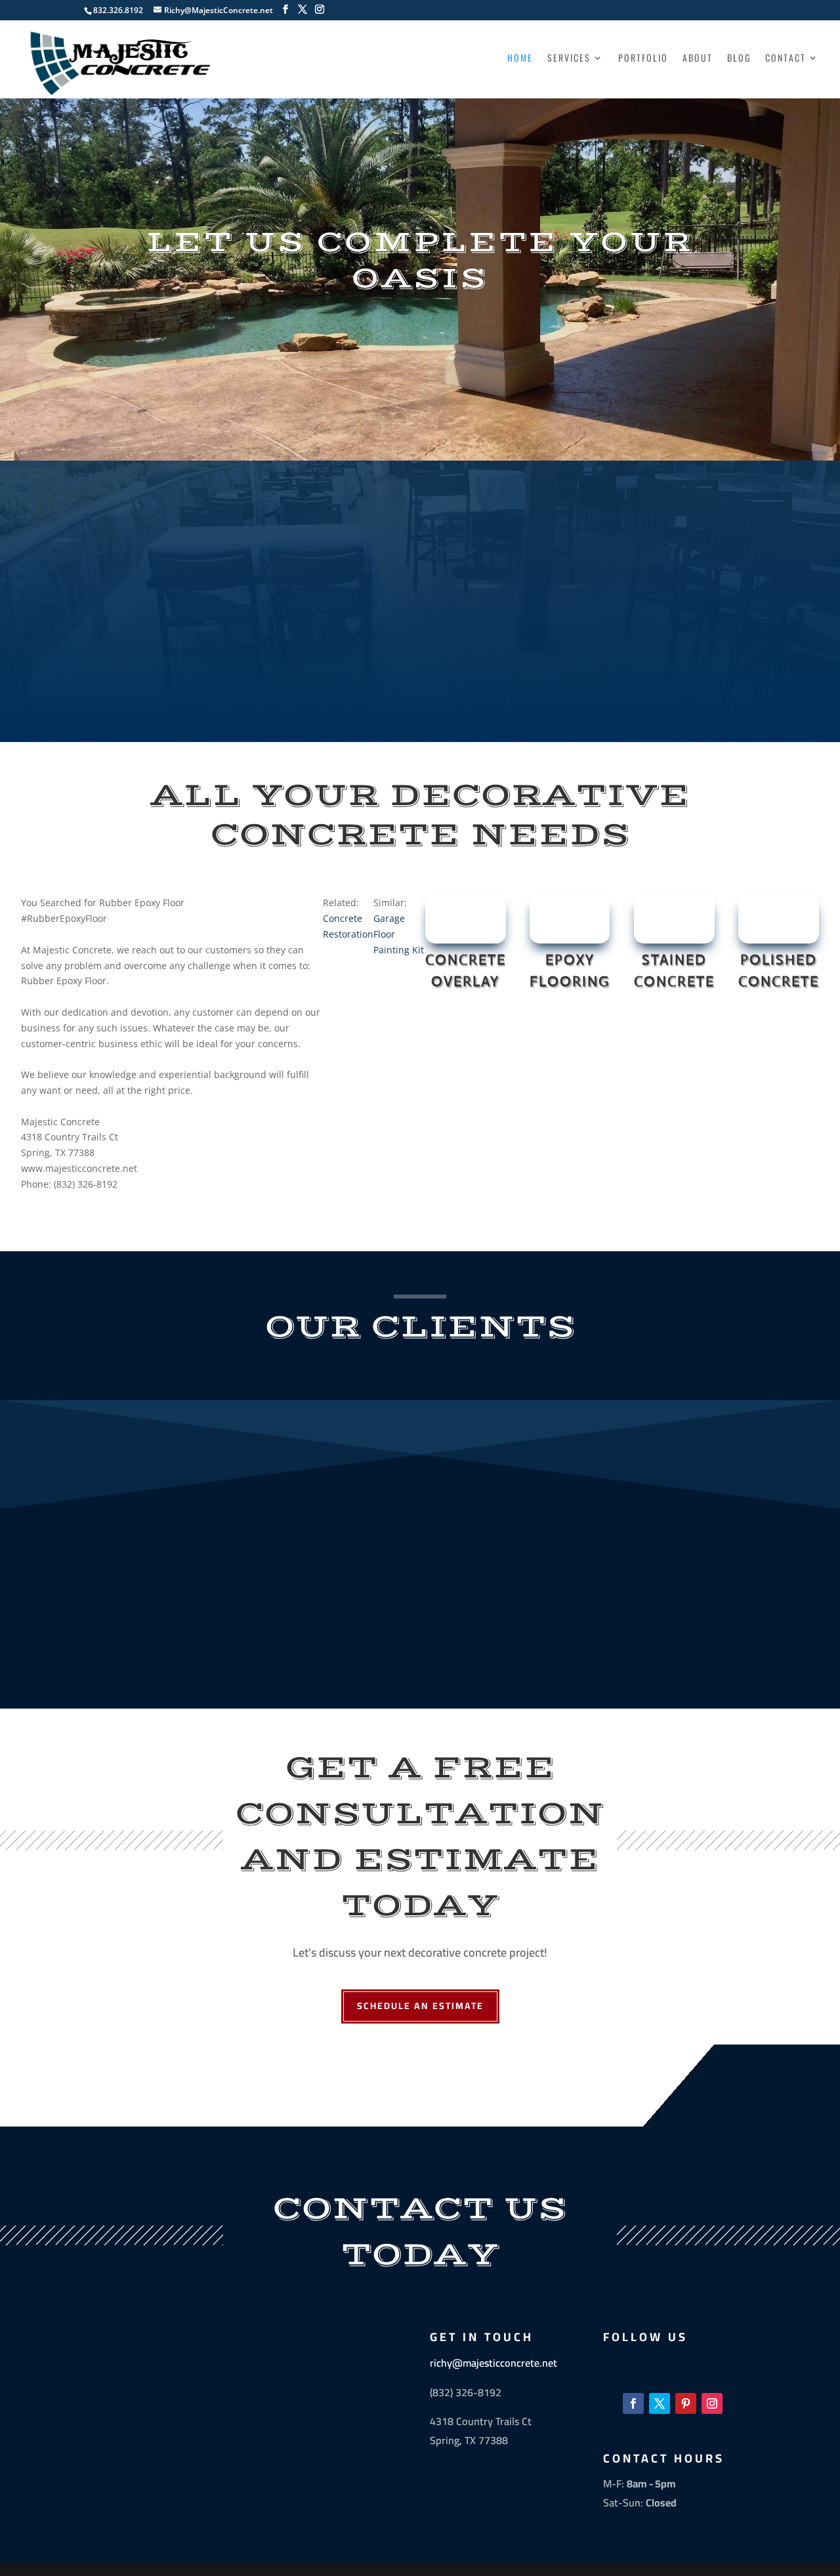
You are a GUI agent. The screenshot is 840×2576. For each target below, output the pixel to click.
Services (569, 59)
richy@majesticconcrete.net (493, 2363)
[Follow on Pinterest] (686, 2403)
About (698, 59)
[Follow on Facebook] (633, 2403)
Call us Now (420, 693)
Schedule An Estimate (420, 2006)
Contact (786, 59)
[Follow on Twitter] (660, 2403)
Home (520, 59)
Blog (739, 59)
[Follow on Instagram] (712, 2403)
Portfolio (643, 59)
